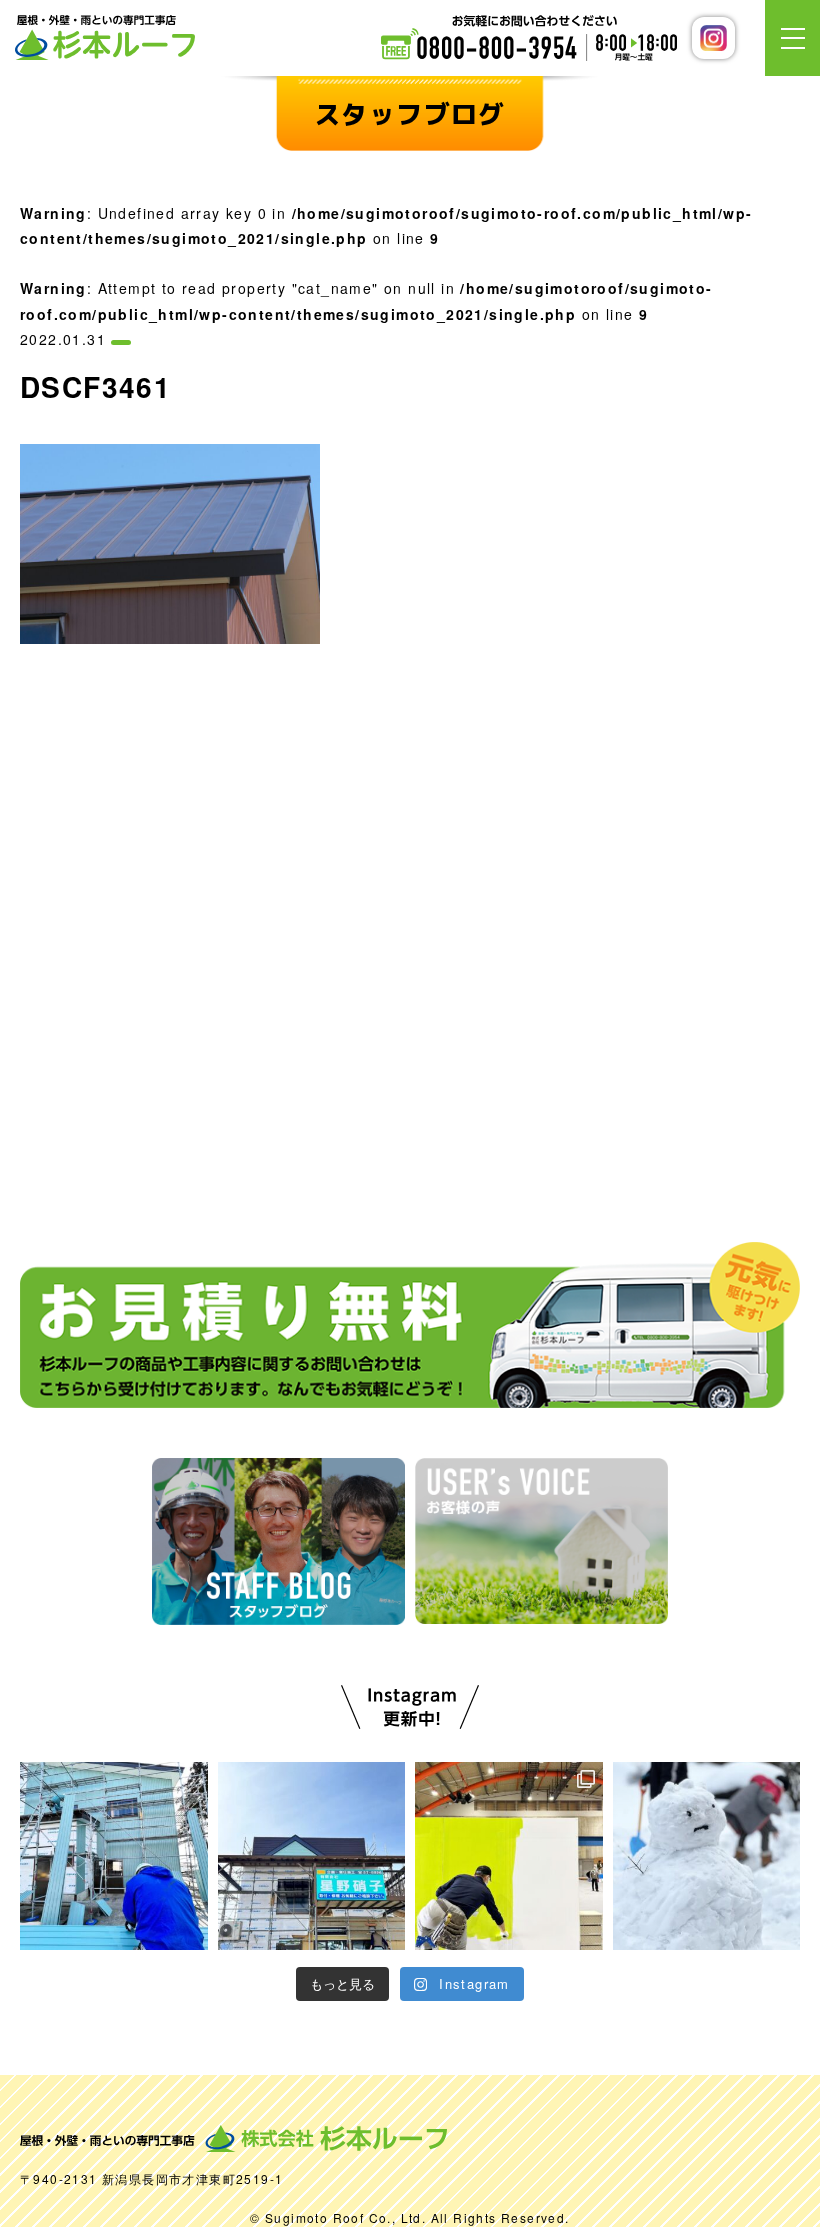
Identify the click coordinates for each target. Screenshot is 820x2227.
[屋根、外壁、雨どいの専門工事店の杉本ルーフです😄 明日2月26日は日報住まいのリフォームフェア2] (509, 1856)
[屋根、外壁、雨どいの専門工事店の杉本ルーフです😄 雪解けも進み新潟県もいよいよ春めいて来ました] (114, 1856)
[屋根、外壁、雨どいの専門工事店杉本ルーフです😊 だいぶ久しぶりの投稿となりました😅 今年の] (707, 1856)
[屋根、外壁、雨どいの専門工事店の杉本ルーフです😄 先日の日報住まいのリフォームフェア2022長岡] (312, 1856)
